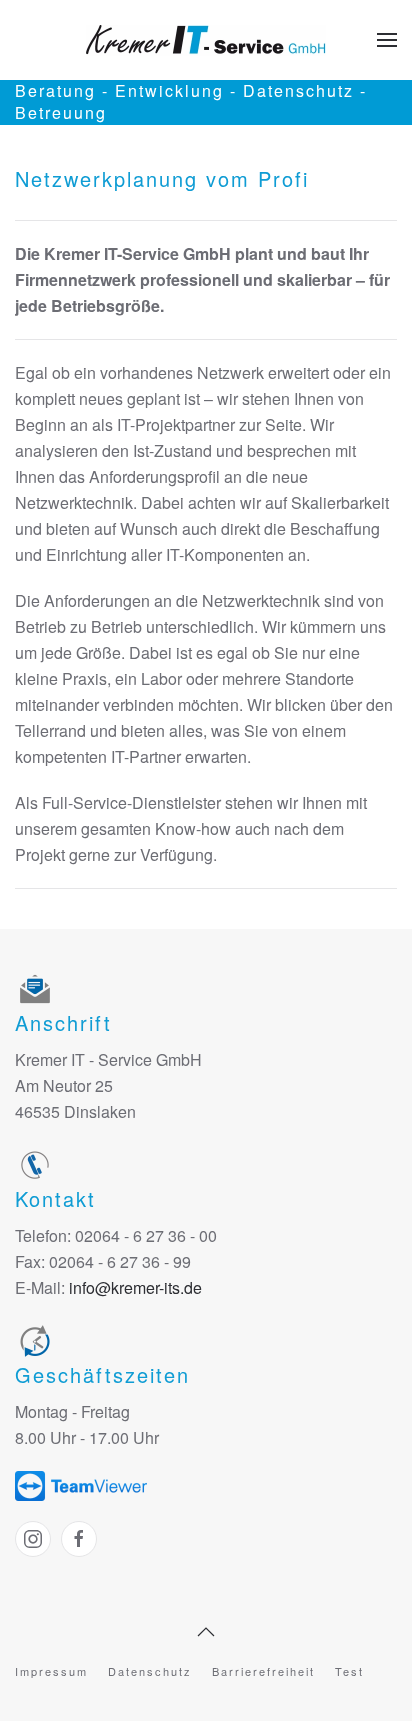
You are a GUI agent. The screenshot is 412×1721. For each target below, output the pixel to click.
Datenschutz (150, 1671)
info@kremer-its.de (135, 1287)
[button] (387, 40)
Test (349, 1671)
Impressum (51, 1671)
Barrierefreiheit (263, 1671)
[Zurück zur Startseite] (206, 40)
